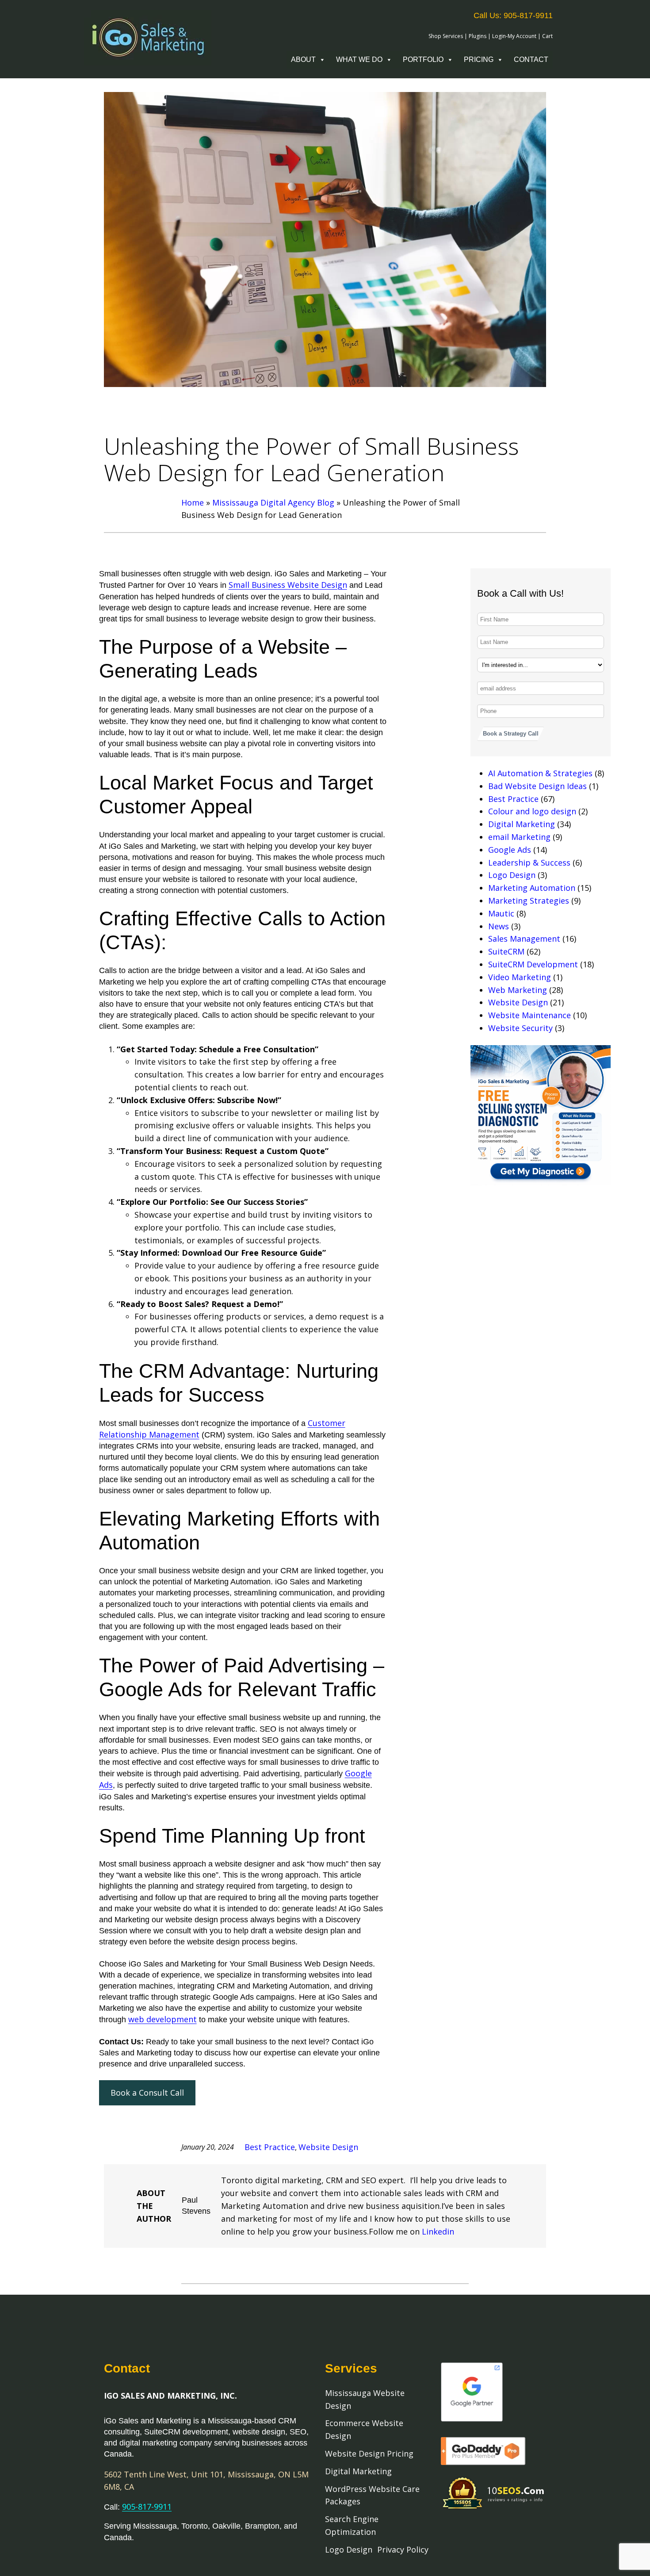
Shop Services (446, 36)
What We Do (359, 59)
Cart (547, 36)
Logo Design (512, 875)
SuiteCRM (506, 951)
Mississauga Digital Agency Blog (273, 502)
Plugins (478, 36)
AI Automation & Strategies (540, 773)
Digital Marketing (522, 824)
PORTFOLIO (423, 59)
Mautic (501, 913)
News (499, 926)
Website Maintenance (530, 1015)
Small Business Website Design (288, 585)
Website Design (518, 1002)
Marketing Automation (532, 888)
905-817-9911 (147, 2507)
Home (193, 502)
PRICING (479, 59)
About (303, 59)
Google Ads (510, 850)
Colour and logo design (532, 811)
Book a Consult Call (147, 2093)
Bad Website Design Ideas (537, 786)
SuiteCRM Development (533, 964)
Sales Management (524, 939)
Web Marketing (518, 990)
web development (162, 2019)
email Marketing (519, 837)
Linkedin (438, 2231)
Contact (531, 59)
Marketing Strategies (529, 901)
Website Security (520, 1028)
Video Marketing (520, 977)
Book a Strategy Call (511, 734)
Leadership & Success (529, 862)
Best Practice (513, 799)
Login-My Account (514, 36)
